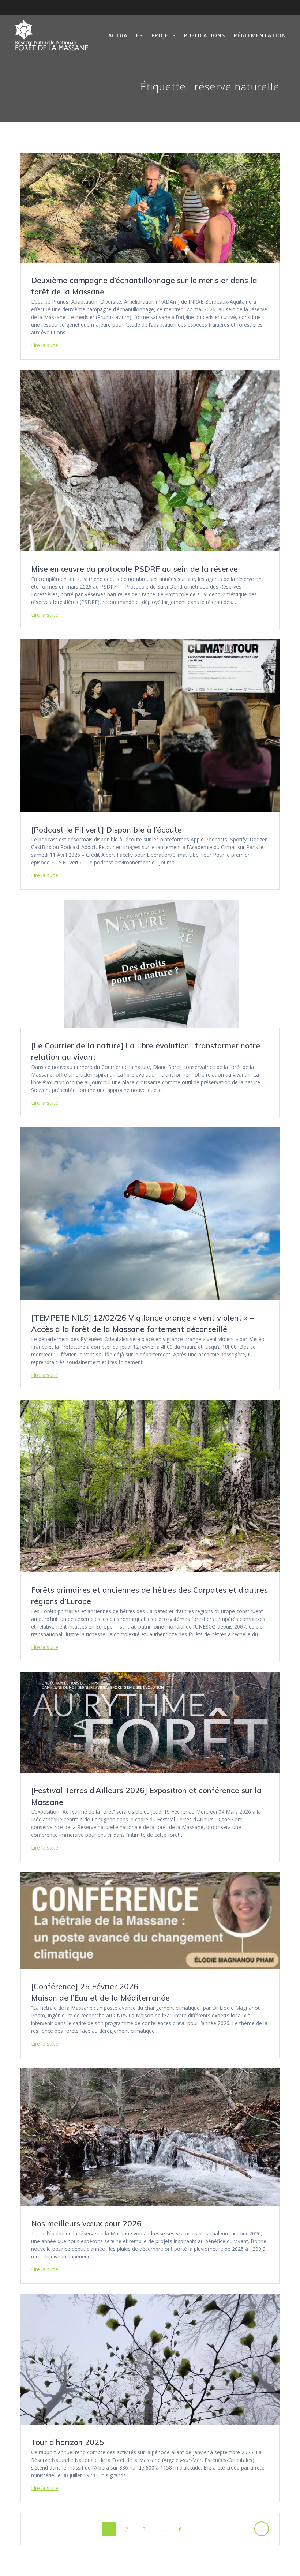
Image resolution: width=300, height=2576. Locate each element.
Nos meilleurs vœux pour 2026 (86, 2223)
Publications (205, 35)
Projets (164, 35)
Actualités (125, 35)
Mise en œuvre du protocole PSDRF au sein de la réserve (134, 569)
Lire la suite (45, 345)
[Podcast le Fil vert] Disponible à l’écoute (106, 830)
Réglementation (260, 35)
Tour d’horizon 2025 (67, 2442)
